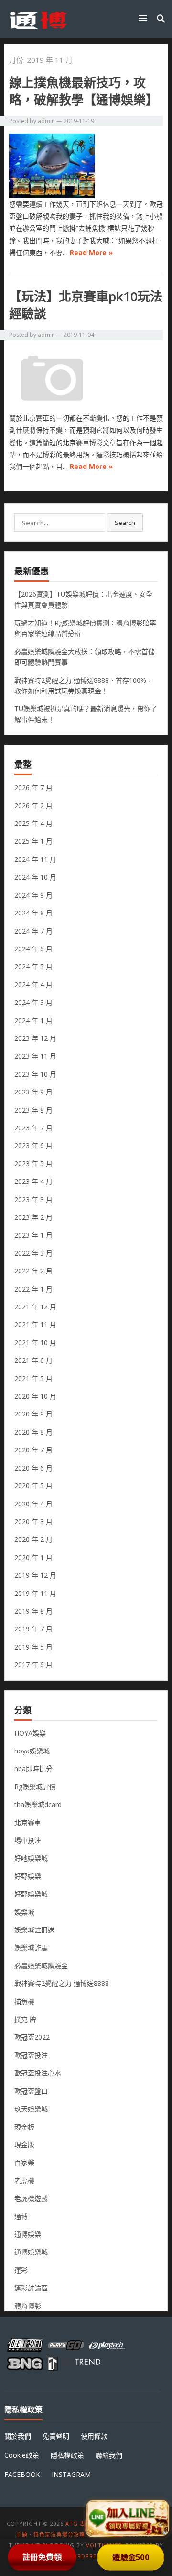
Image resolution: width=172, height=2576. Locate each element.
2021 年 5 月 (33, 1378)
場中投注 (28, 1840)
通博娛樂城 (31, 2252)
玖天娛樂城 (31, 2109)
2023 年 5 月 (33, 1164)
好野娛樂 (28, 1876)
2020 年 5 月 (33, 1486)
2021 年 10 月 (35, 1343)
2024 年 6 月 (33, 949)
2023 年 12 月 (35, 1038)
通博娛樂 (28, 2234)
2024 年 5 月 (33, 966)
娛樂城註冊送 (34, 1930)
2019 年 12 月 (35, 1575)
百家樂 (24, 2162)
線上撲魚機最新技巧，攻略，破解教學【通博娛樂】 (84, 91)
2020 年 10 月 (35, 1396)
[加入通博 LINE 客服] (127, 2517)
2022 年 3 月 (33, 1253)
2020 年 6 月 (33, 1468)
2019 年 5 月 (33, 1647)
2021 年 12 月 (35, 1307)
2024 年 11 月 (35, 859)
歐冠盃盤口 (31, 2091)
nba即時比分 (33, 1768)
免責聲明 (56, 2436)
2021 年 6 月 (33, 1360)
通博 (21, 2216)
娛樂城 (24, 1912)
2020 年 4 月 (33, 1504)
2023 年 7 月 (33, 1128)
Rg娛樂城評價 (35, 1787)
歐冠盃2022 (32, 2037)
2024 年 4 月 (33, 985)
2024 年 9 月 (33, 895)
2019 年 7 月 (33, 1629)
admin (46, 121)
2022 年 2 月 (33, 1271)
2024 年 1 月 (33, 1020)
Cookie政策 (22, 2455)
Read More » (91, 252)
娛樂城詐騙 (31, 1947)
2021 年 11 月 (35, 1324)
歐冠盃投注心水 (38, 2073)
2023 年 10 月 (35, 1074)
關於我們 (18, 2436)
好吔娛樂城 (31, 1858)
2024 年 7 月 (33, 931)
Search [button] (125, 523)
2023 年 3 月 (33, 1199)
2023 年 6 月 (33, 1145)
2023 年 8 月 (33, 1110)
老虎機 (24, 2180)
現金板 (24, 2127)
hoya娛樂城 (32, 1751)
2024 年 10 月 (35, 877)
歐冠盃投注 (31, 2055)
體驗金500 (131, 2557)
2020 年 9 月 (33, 1414)
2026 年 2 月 (33, 806)
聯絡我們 (109, 2455)
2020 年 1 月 (33, 1557)
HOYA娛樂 (30, 1733)
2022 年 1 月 (33, 1289)
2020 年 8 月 (33, 1432)
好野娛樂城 (31, 1894)
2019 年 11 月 (35, 1593)
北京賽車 (28, 1823)
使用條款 (94, 2436)
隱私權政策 (67, 2455)
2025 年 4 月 (33, 823)
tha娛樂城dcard (38, 1804)
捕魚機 (24, 2002)
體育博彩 (28, 2306)
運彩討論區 (31, 2288)
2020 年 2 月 (33, 1539)
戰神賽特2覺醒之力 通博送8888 (62, 1983)
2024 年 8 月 (33, 913)
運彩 (21, 2270)
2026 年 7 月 (33, 787)
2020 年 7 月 (33, 1450)
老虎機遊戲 (31, 2198)
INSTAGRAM (71, 2474)
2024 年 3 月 (33, 1002)
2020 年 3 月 (33, 1522)
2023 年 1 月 (33, 1235)
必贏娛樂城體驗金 (41, 1966)
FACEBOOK (22, 2474)
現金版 (24, 2145)
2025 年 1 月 (33, 841)
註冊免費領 (42, 2557)
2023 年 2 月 (33, 1217)
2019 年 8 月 (33, 1611)
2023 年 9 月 (33, 1092)
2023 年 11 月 (35, 1056)
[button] (145, 18)
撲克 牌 (25, 2019)
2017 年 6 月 (33, 1665)
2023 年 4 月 (33, 1181)
